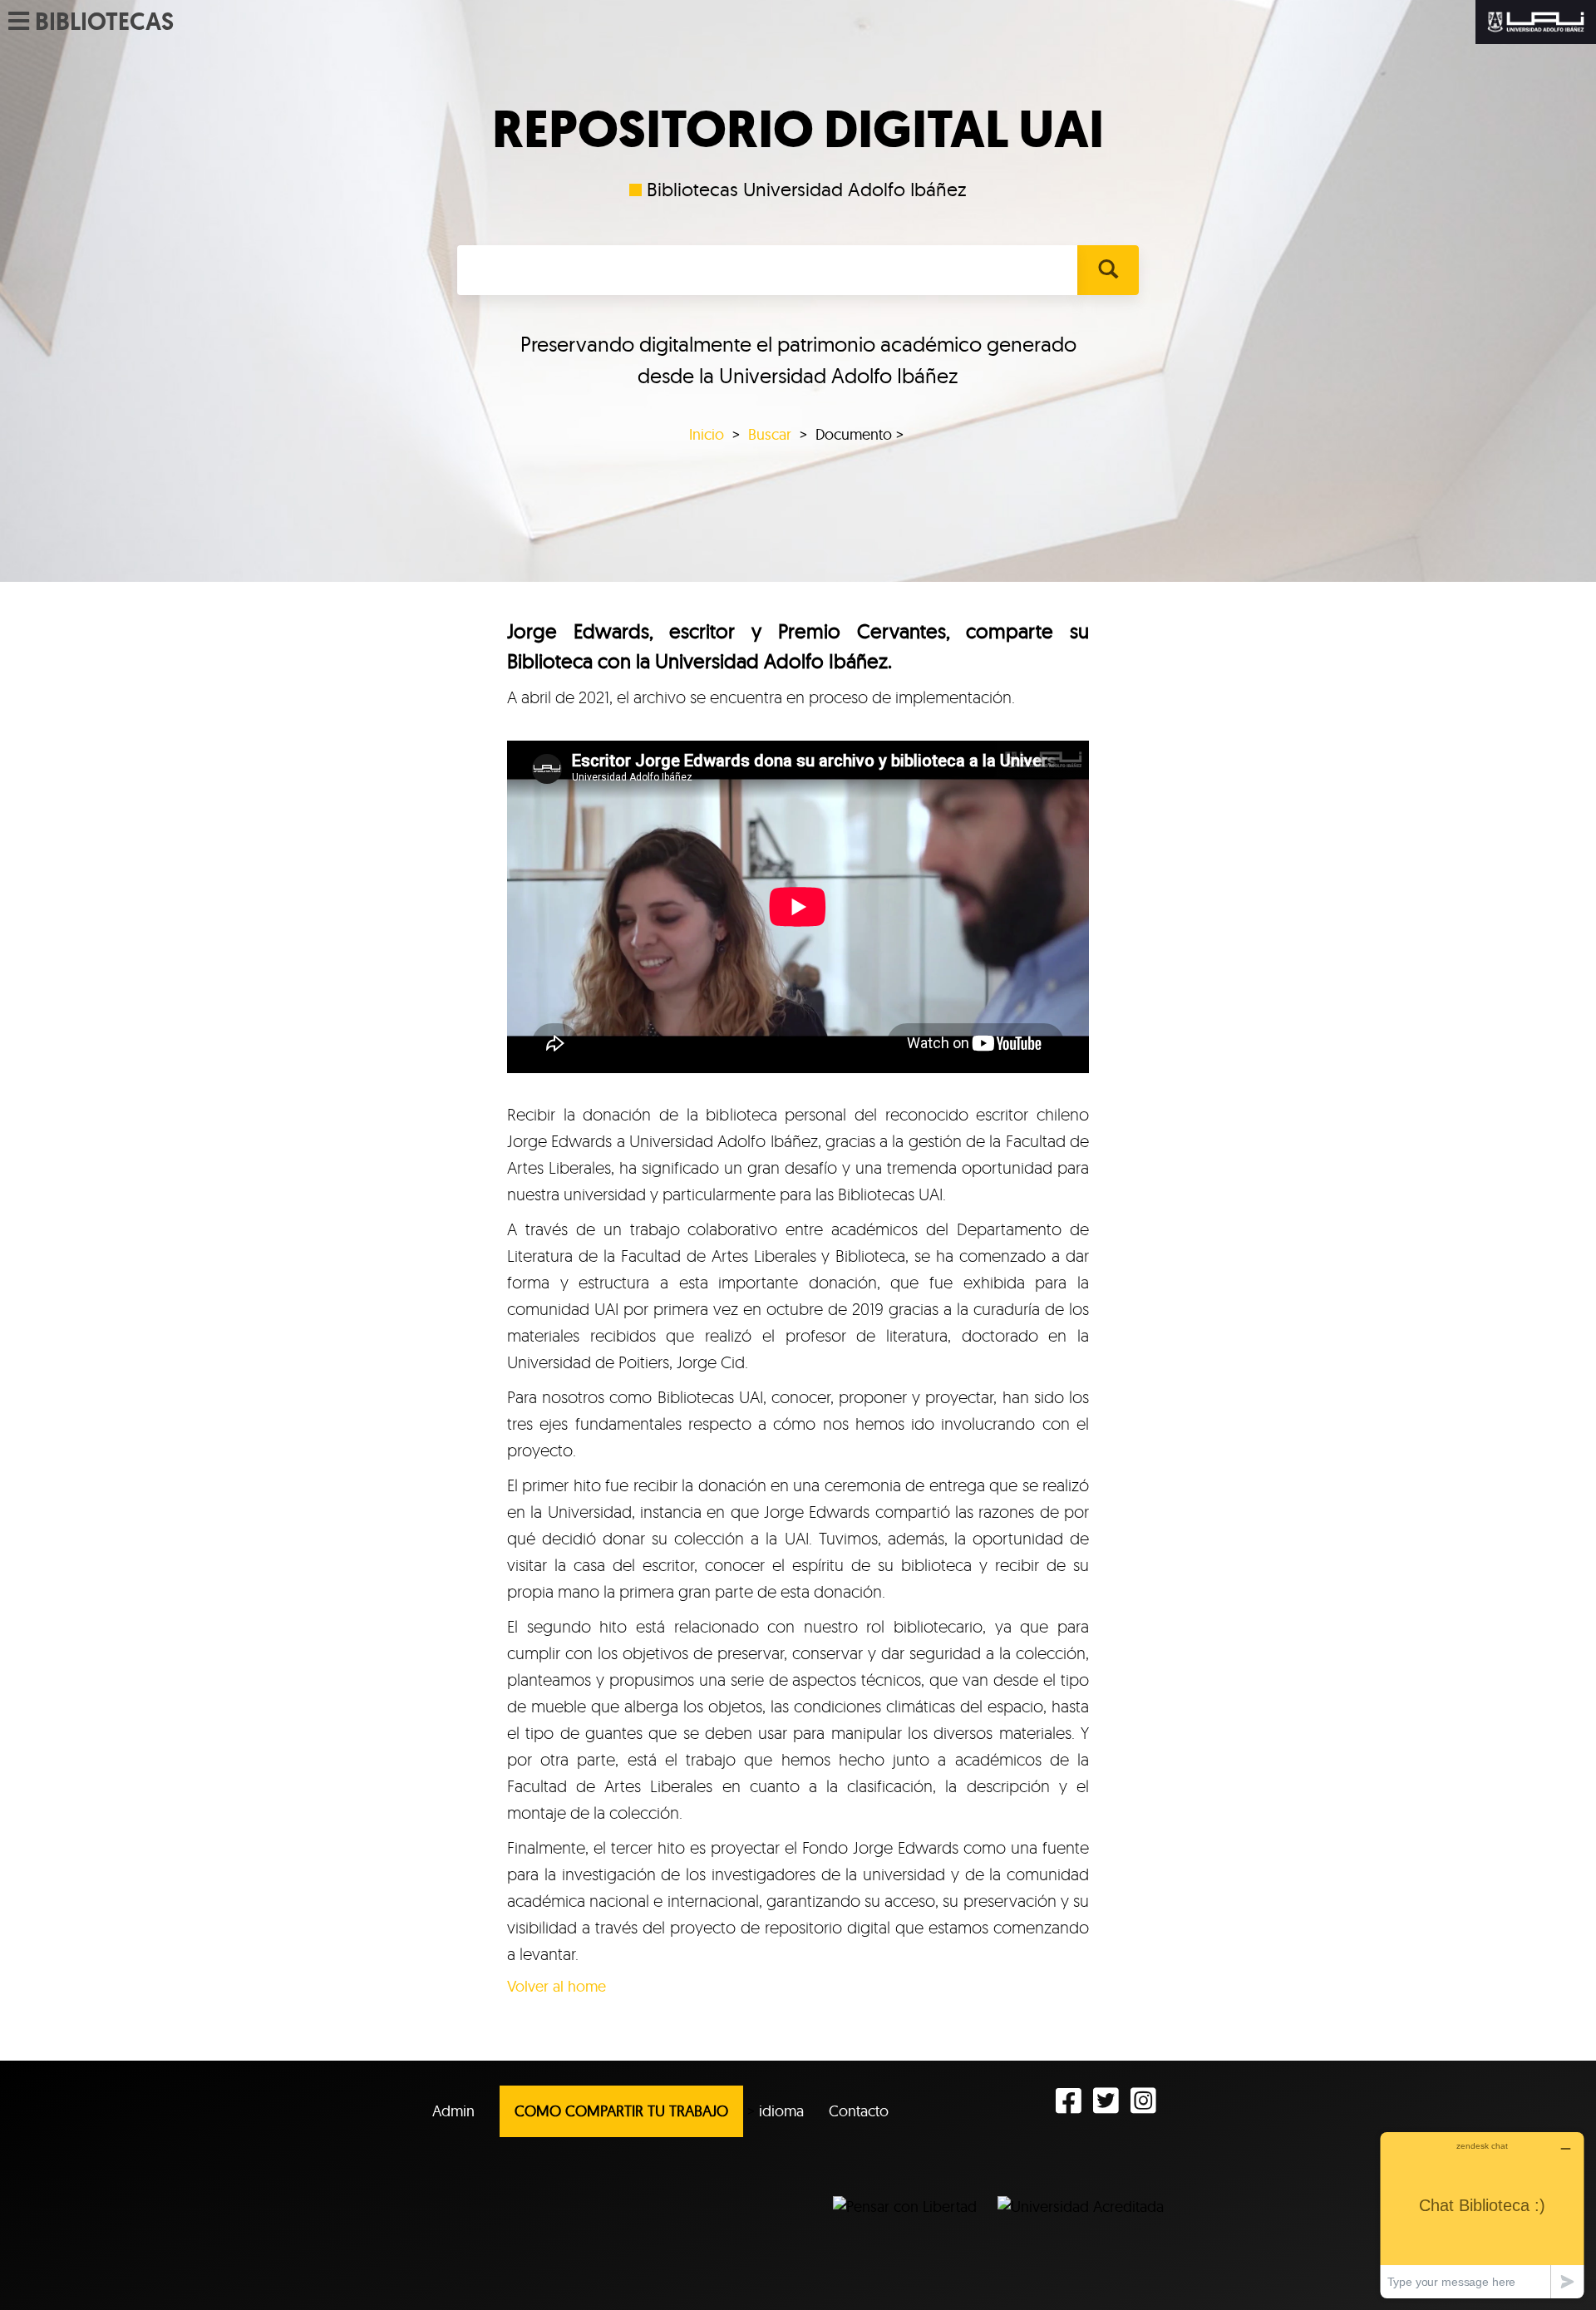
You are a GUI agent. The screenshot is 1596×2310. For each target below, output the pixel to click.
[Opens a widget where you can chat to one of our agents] (1482, 2215)
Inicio (707, 434)
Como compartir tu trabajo (621, 2111)
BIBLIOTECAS (104, 22)
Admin (453, 2111)
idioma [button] (781, 2111)
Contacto (859, 2111)
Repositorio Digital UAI (798, 130)
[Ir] (1108, 270)
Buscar (770, 434)
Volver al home (557, 1986)
